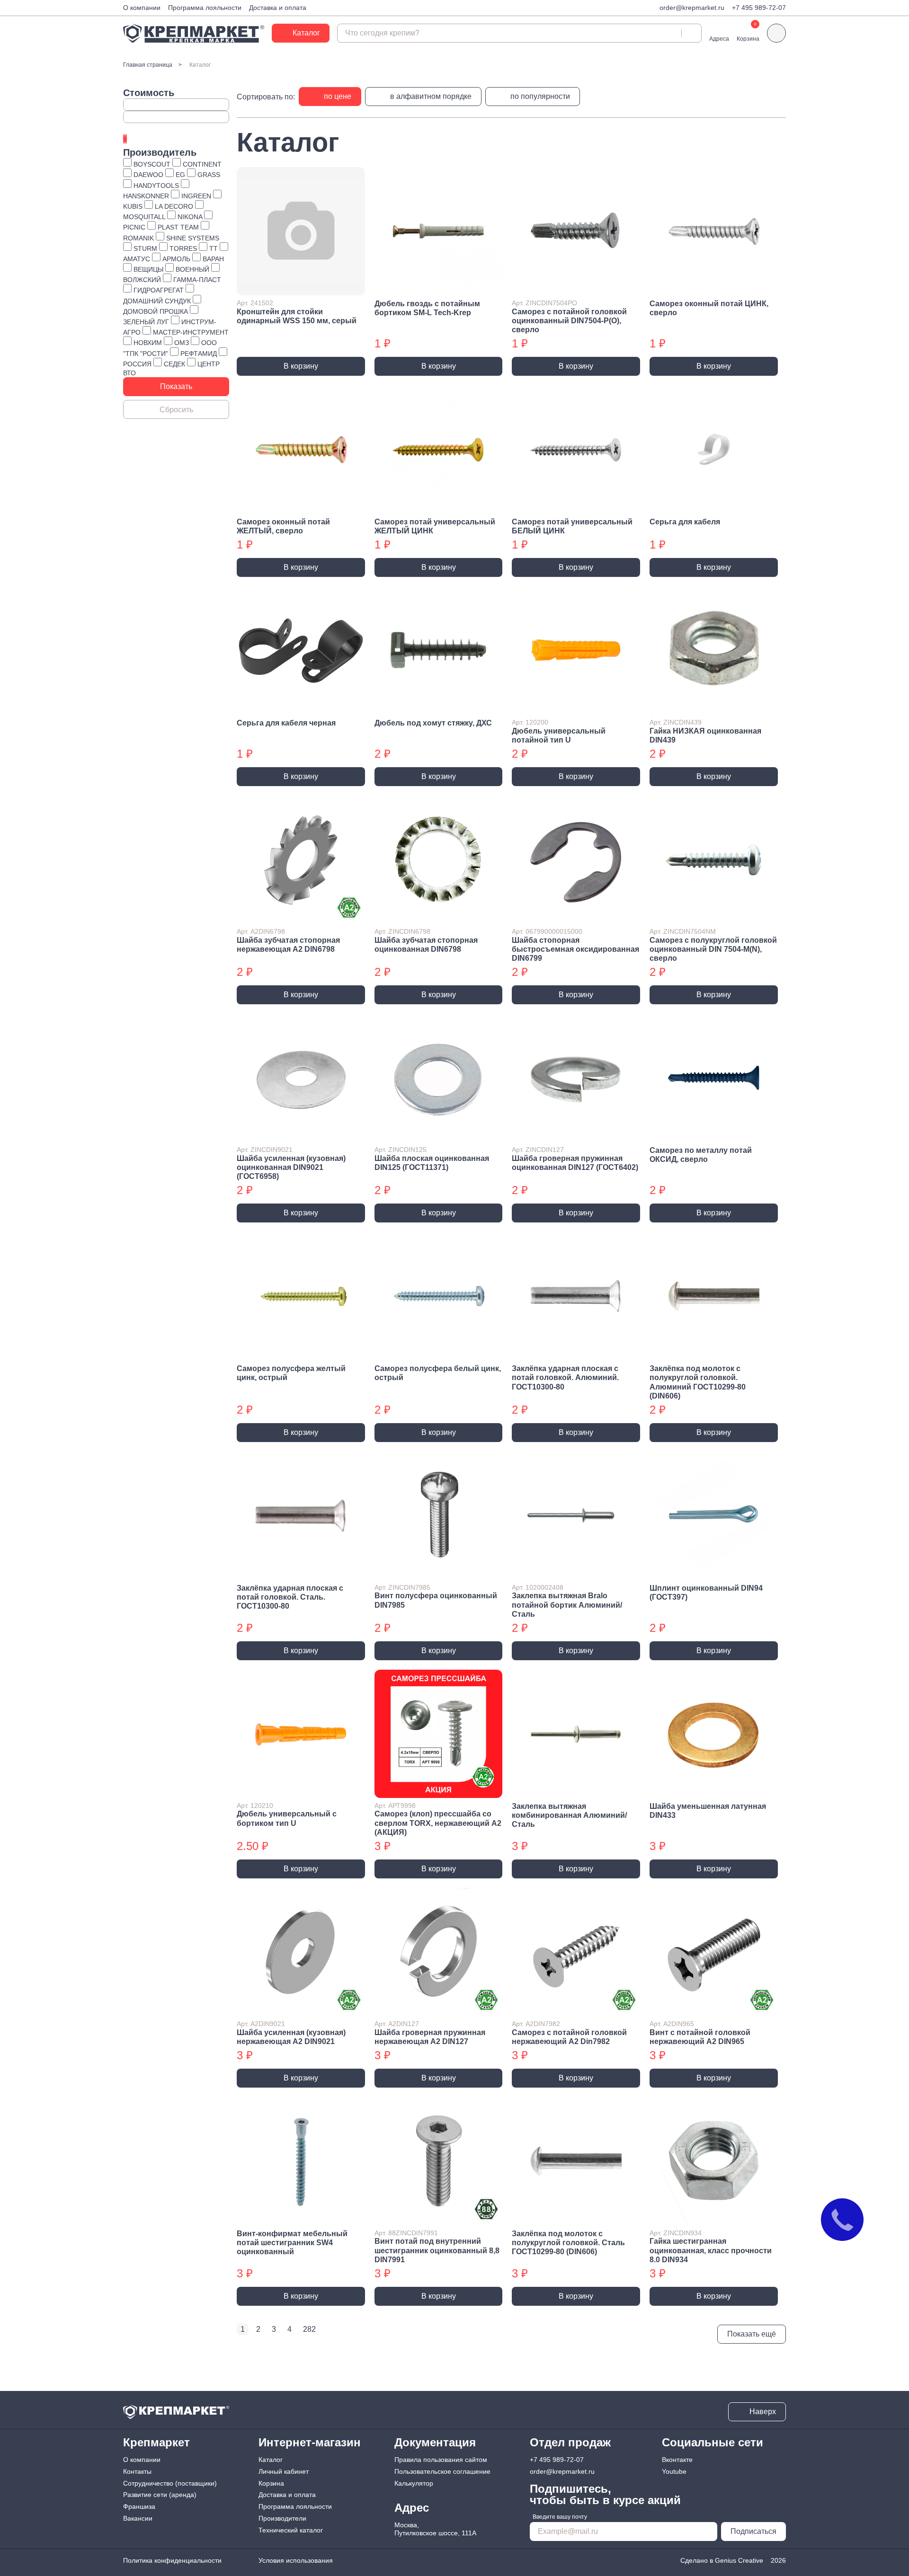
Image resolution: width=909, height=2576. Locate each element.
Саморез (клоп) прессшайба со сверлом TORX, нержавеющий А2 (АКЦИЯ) (438, 1823)
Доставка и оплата (278, 8)
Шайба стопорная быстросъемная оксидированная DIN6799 (575, 949)
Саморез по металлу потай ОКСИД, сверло (701, 1155)
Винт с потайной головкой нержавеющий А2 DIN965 (700, 2037)
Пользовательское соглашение (442, 2471)
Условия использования (296, 2560)
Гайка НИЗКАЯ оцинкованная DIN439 (705, 735)
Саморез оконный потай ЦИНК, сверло (709, 308)
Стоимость (149, 93)
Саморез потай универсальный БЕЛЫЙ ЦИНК (572, 526)
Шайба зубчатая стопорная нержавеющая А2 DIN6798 (288, 945)
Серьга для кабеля (685, 522)
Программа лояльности (205, 8)
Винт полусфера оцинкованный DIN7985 (436, 1600)
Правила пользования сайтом (441, 2460)
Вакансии (138, 2518)
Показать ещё (752, 2334)
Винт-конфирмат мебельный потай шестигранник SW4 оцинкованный (292, 2243)
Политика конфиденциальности (172, 2560)
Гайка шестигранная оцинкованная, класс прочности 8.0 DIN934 (711, 2250)
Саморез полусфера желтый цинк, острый (291, 1373)
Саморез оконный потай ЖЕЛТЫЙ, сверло (283, 526)
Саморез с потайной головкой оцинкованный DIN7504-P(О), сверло (569, 321)
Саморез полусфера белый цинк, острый (438, 1373)
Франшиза (139, 2506)
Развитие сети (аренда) (160, 2495)
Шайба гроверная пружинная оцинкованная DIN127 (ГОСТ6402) (575, 1163)
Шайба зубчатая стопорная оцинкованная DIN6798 (426, 945)
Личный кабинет (284, 2471)
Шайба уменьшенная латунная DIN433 (708, 1811)
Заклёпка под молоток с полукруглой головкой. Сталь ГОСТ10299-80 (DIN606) (568, 2243)
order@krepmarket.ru (692, 8)
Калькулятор (414, 2483)
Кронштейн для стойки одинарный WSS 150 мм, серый (297, 316)
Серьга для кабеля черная (286, 723)
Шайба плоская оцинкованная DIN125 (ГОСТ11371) (432, 1163)
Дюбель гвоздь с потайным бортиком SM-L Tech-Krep (427, 308)
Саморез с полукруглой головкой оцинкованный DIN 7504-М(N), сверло (713, 949)
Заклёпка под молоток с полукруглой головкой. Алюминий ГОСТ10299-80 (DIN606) (698, 1382)
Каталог (271, 2460)
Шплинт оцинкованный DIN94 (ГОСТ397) (706, 1593)
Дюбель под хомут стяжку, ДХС (433, 723)
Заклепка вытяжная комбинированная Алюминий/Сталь (569, 1815)
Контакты (137, 2471)
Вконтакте (677, 2460)
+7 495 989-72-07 (759, 8)
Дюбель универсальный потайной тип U (559, 735)
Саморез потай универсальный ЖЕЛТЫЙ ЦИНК (435, 526)
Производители (282, 2518)
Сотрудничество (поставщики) (170, 2483)
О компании (142, 8)
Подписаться (753, 2531)
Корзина (271, 2483)
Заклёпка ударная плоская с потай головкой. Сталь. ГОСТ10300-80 (290, 1597)
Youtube (674, 2471)
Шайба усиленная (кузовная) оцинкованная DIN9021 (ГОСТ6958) (291, 1167)
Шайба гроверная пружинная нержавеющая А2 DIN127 (430, 2037)
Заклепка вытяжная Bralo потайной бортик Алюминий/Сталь (567, 1605)
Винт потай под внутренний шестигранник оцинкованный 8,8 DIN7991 (437, 2250)
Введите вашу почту (560, 2517)
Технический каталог (291, 2530)
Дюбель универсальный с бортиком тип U (287, 1818)
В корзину (301, 366)
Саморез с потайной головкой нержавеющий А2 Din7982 (569, 2037)
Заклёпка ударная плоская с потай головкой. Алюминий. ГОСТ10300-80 (565, 1377)
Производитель (160, 152)
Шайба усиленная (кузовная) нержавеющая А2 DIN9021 (291, 2037)
